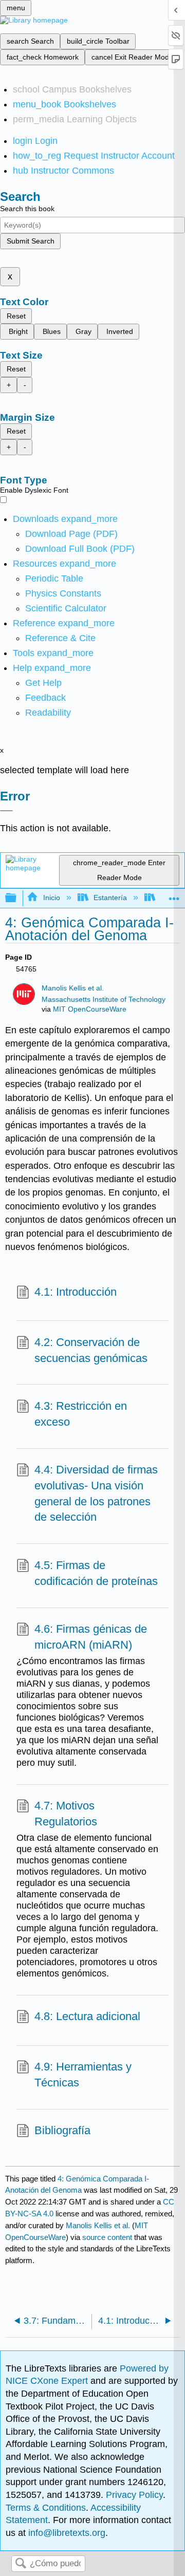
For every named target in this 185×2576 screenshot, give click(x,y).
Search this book (27, 209)
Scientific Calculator (66, 608)
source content (107, 2237)
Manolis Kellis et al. (73, 988)
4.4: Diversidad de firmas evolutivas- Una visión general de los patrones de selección (96, 1493)
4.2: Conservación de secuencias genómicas (91, 1350)
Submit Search (31, 241)
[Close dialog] (6, 811)
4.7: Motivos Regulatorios (66, 1814)
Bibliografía (62, 2130)
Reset (16, 316)
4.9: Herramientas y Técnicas (83, 2075)
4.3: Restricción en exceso (81, 1414)
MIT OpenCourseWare (90, 1009)
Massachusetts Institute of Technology (104, 1000)
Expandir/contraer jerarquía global (17, 898)
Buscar (21, 2564)
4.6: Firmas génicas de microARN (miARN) (91, 1637)
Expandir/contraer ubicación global (174, 895)
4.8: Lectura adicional (87, 2016)
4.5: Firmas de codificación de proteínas (96, 1573)
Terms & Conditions (46, 2508)
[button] (45, 698)
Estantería (110, 898)
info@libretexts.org (66, 2533)
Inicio (51, 898)
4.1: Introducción (76, 1292)
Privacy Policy (134, 2495)
